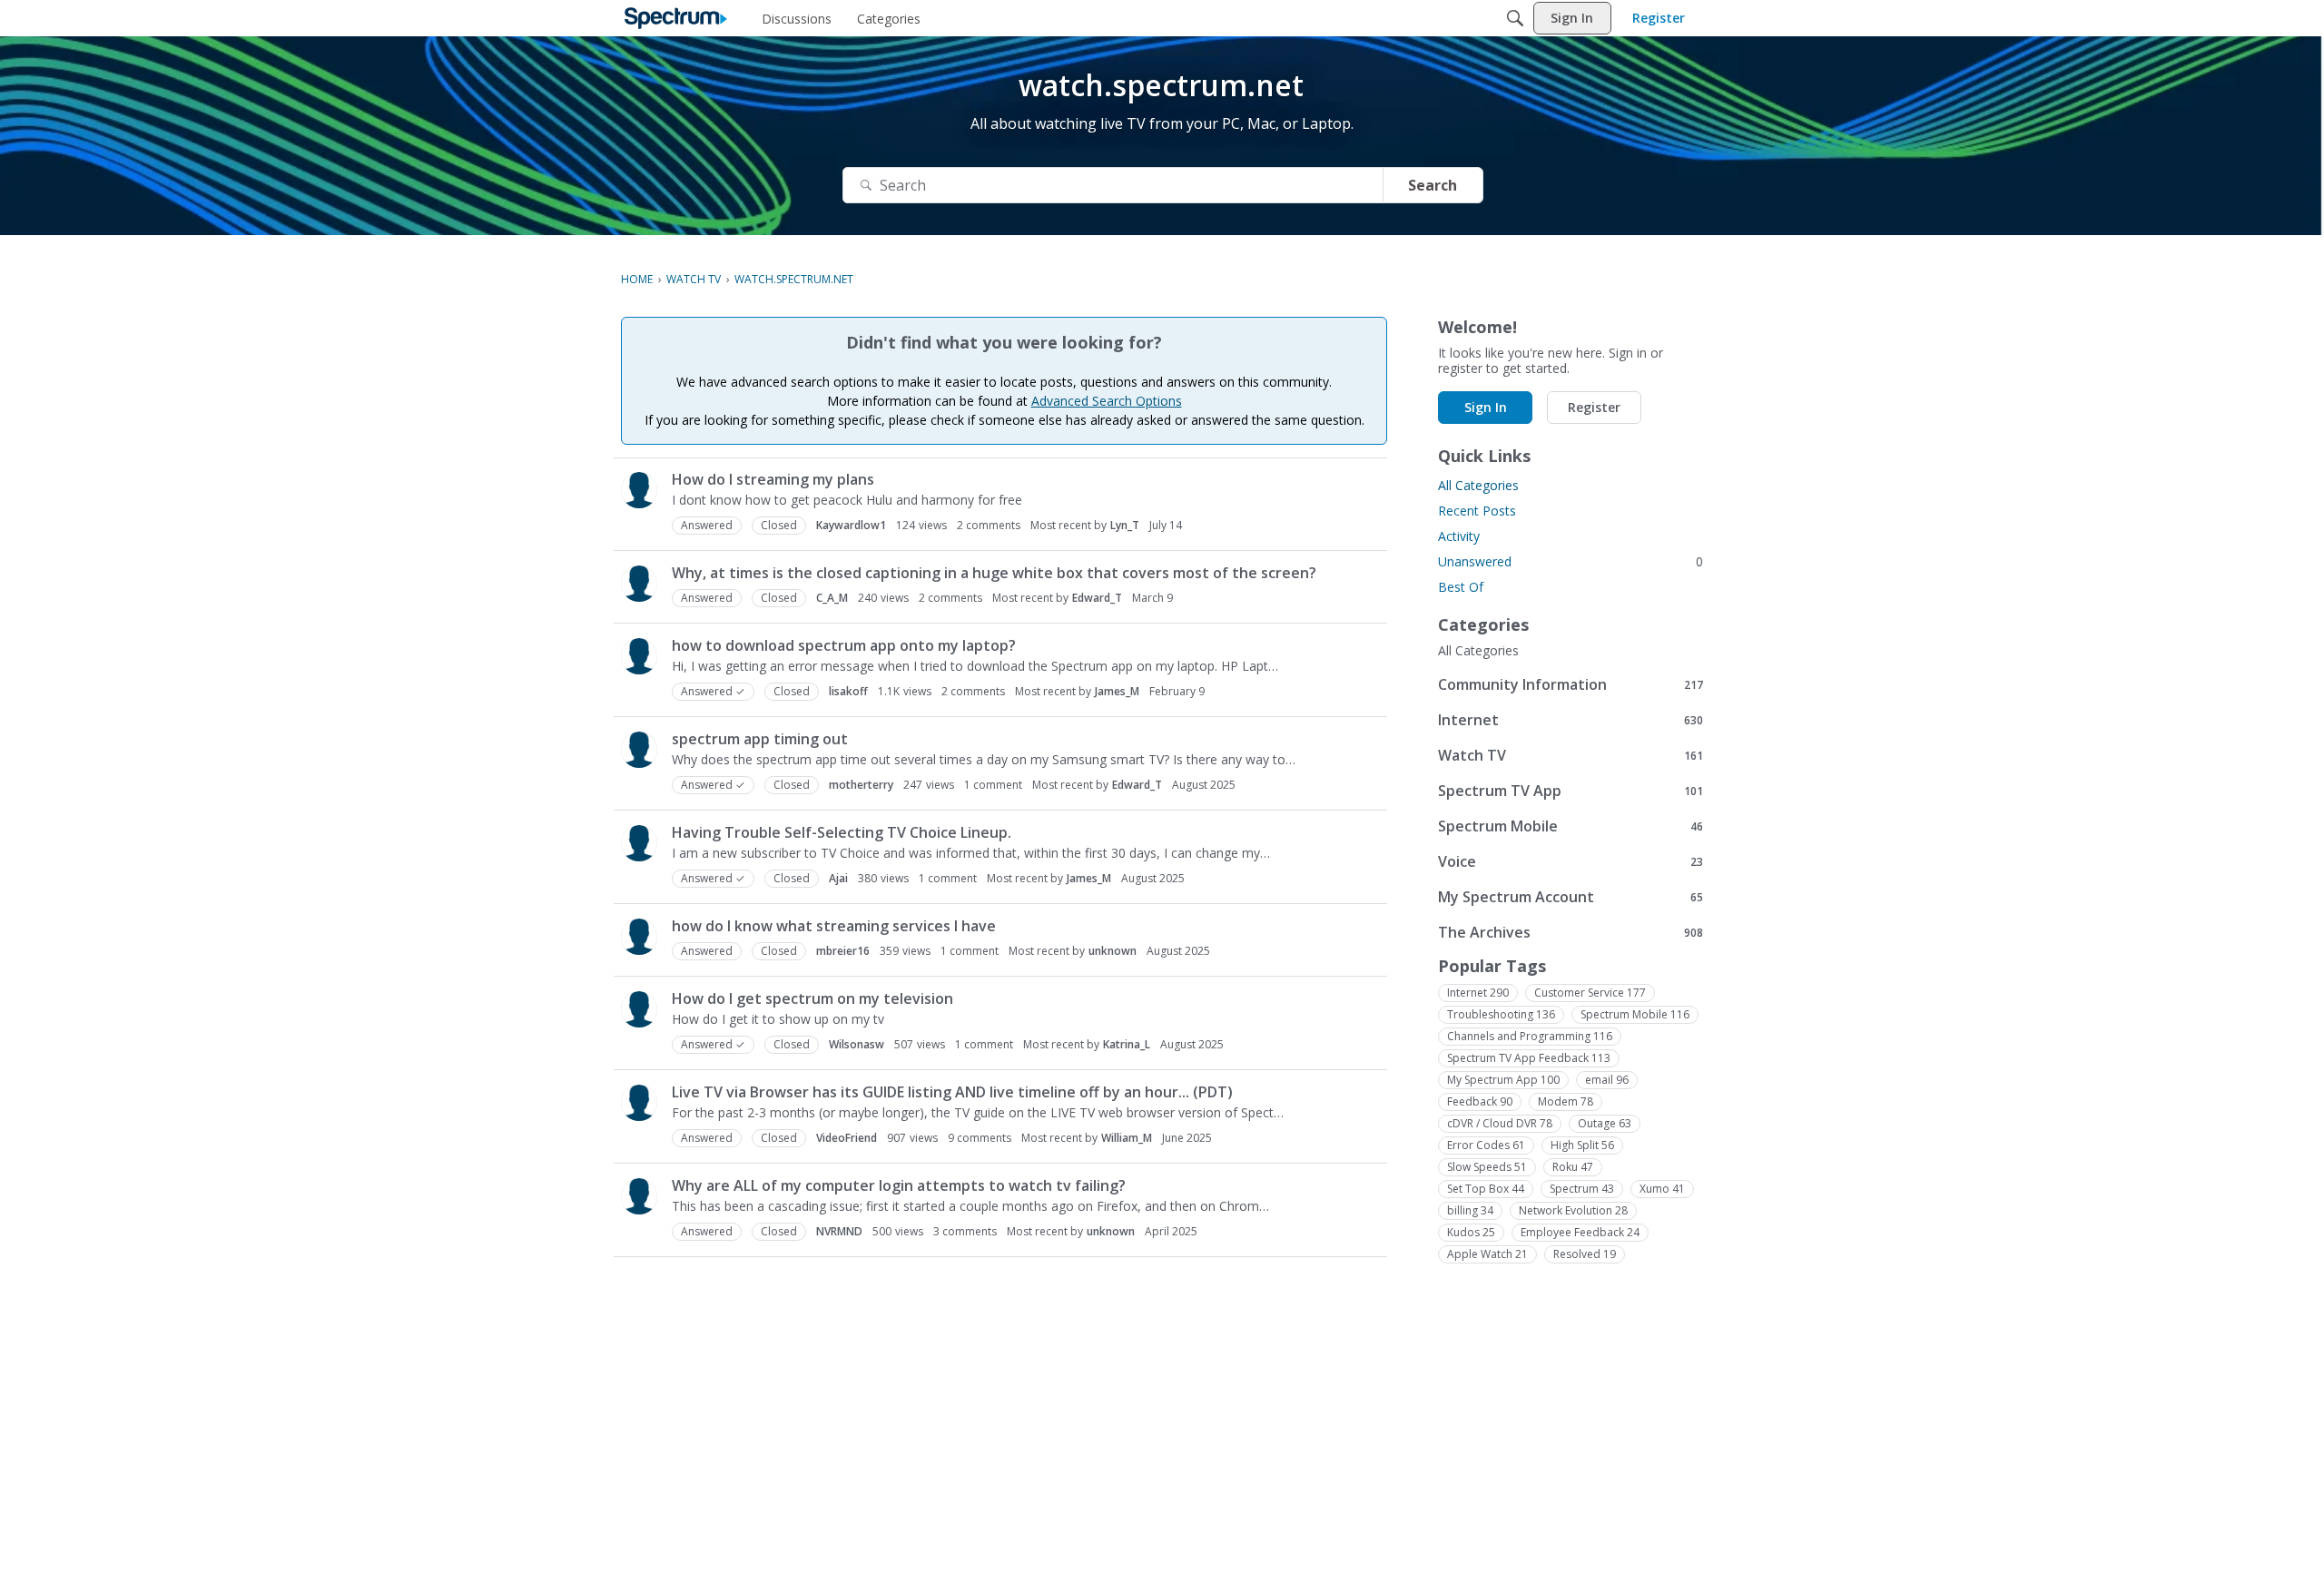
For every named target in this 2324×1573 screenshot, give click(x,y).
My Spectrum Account (1571, 896)
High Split (1582, 1145)
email (1607, 1080)
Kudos (1471, 1232)
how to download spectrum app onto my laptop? (844, 645)
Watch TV (1571, 755)
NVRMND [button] (839, 1231)
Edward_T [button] (1097, 598)
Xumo (1662, 1189)
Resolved (1585, 1254)
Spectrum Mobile (1571, 826)
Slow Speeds (1487, 1167)
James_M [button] (1117, 691)
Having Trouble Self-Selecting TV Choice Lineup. (842, 832)
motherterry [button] (861, 785)
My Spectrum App (1503, 1080)
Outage (1605, 1123)
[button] (639, 490)
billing (1470, 1210)
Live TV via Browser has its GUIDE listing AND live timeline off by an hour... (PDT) (952, 1092)
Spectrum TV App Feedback (1529, 1058)
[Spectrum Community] (676, 18)
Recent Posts (1477, 511)
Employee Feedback (1580, 1232)
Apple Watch (1487, 1254)
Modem (1566, 1101)
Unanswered (1571, 561)
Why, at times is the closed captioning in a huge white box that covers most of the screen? (994, 573)
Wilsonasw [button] (857, 1044)
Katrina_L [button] (1127, 1044)
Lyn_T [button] (1125, 525)
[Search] (1515, 18)
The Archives (1571, 932)
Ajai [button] (838, 878)
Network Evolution (1573, 1210)
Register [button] (1594, 407)
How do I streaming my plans (773, 479)
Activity (1459, 536)
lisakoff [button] (848, 691)
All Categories (1478, 485)
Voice (1571, 861)
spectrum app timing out (760, 739)
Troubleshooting (1501, 1014)
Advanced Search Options (1107, 401)
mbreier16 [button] (843, 951)
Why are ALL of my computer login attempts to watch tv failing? (899, 1185)
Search (1433, 185)
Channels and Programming (1530, 1036)
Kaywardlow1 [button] (851, 525)
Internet (1571, 719)
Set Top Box (1486, 1189)
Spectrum (1582, 1189)
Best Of (1461, 587)
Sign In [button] (1486, 407)
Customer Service (1590, 993)
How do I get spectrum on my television (812, 998)
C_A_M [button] (832, 598)
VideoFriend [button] (847, 1138)
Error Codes (1486, 1145)
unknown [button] (1113, 951)
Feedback (1480, 1101)
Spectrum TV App (1571, 790)
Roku (1573, 1167)
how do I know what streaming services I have (834, 926)
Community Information (1571, 684)
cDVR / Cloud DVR (1500, 1123)
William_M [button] (1127, 1138)
